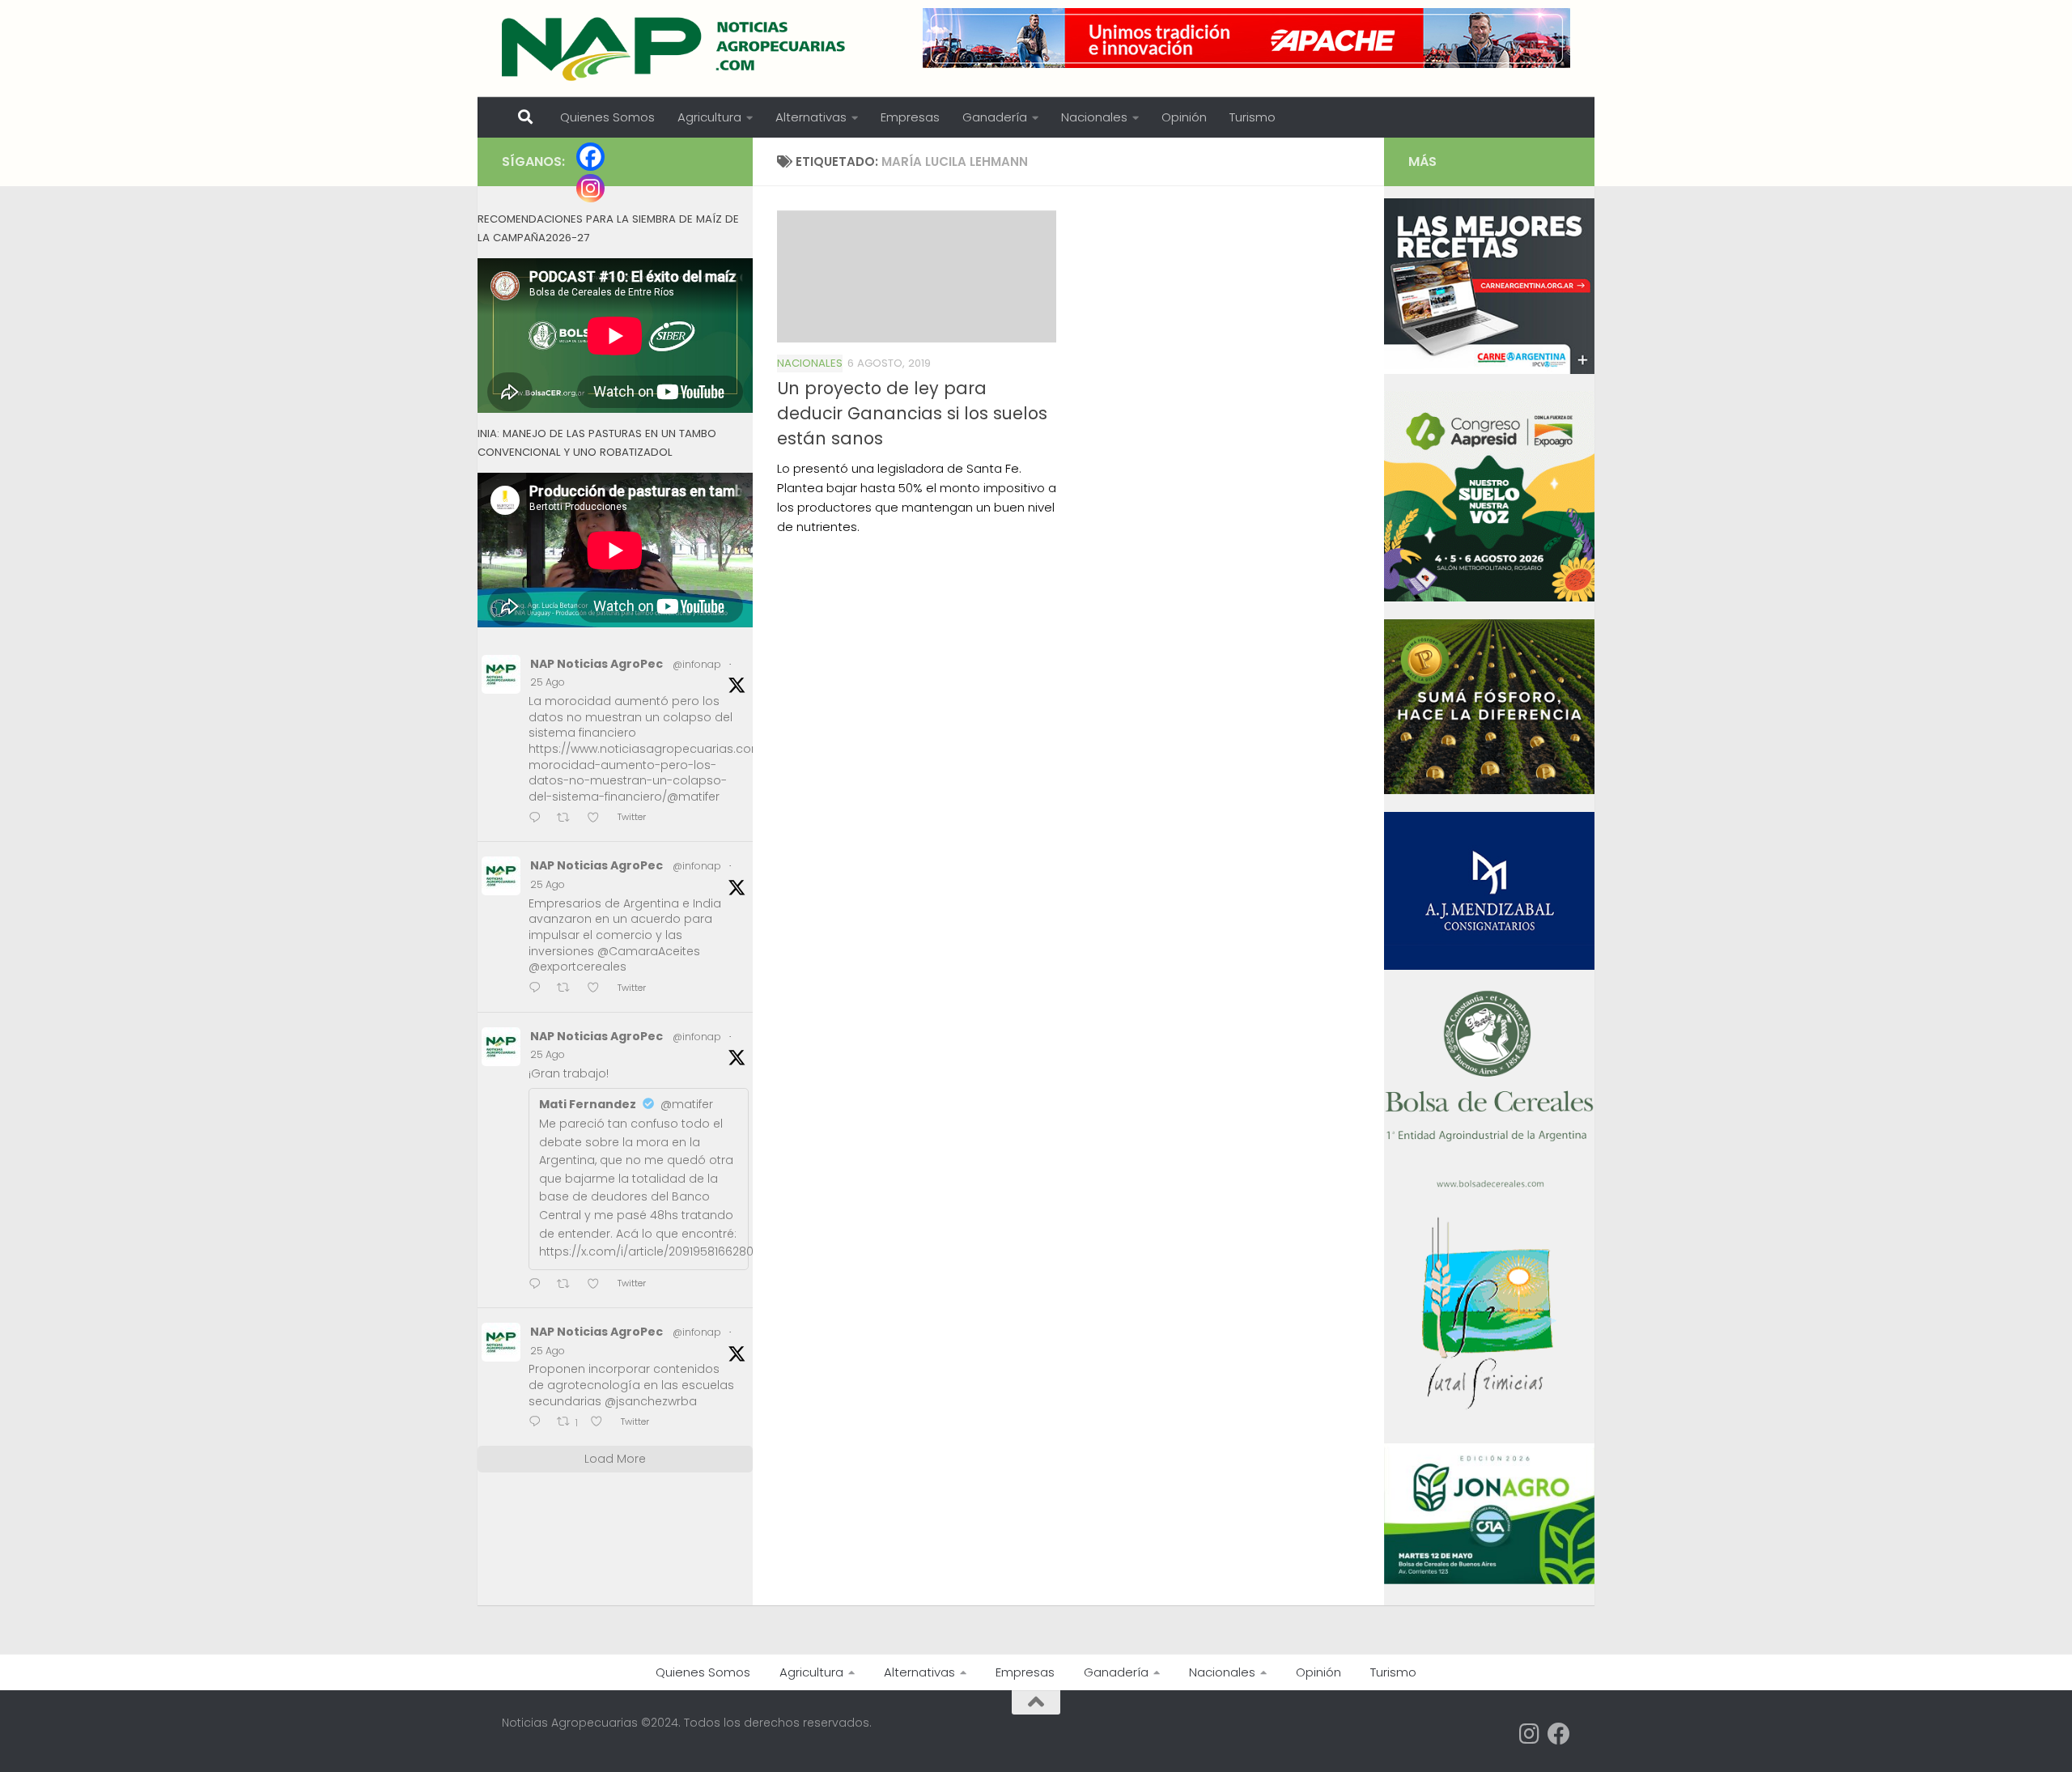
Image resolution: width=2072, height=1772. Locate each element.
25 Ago (548, 682)
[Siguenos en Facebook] (1559, 1734)
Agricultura (709, 117)
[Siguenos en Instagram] (1530, 1734)
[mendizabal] (1489, 966)
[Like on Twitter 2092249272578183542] (598, 989)
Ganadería (995, 117)
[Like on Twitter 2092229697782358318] (598, 1285)
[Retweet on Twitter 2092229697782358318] (568, 1285)
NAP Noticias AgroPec (597, 664)
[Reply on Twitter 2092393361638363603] (539, 819)
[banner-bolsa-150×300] (1489, 1186)
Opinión (1184, 117)
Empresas (910, 117)
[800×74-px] (1246, 38)
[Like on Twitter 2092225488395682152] (601, 1423)
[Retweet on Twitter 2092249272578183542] (568, 989)
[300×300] (1489, 597)
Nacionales (1094, 117)
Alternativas (811, 117)
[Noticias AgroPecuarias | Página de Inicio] (675, 49)
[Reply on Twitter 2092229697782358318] (539, 1285)
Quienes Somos (607, 117)
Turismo (1253, 117)
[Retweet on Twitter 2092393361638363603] (568, 819)
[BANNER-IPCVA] (1489, 370)
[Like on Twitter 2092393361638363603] (598, 819)
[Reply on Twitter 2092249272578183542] (539, 989)
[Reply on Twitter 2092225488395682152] (539, 1423)
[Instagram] (590, 188)
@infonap (697, 664)
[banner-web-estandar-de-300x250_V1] (1489, 790)
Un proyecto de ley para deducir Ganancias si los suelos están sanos (912, 413)
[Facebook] (590, 157)
